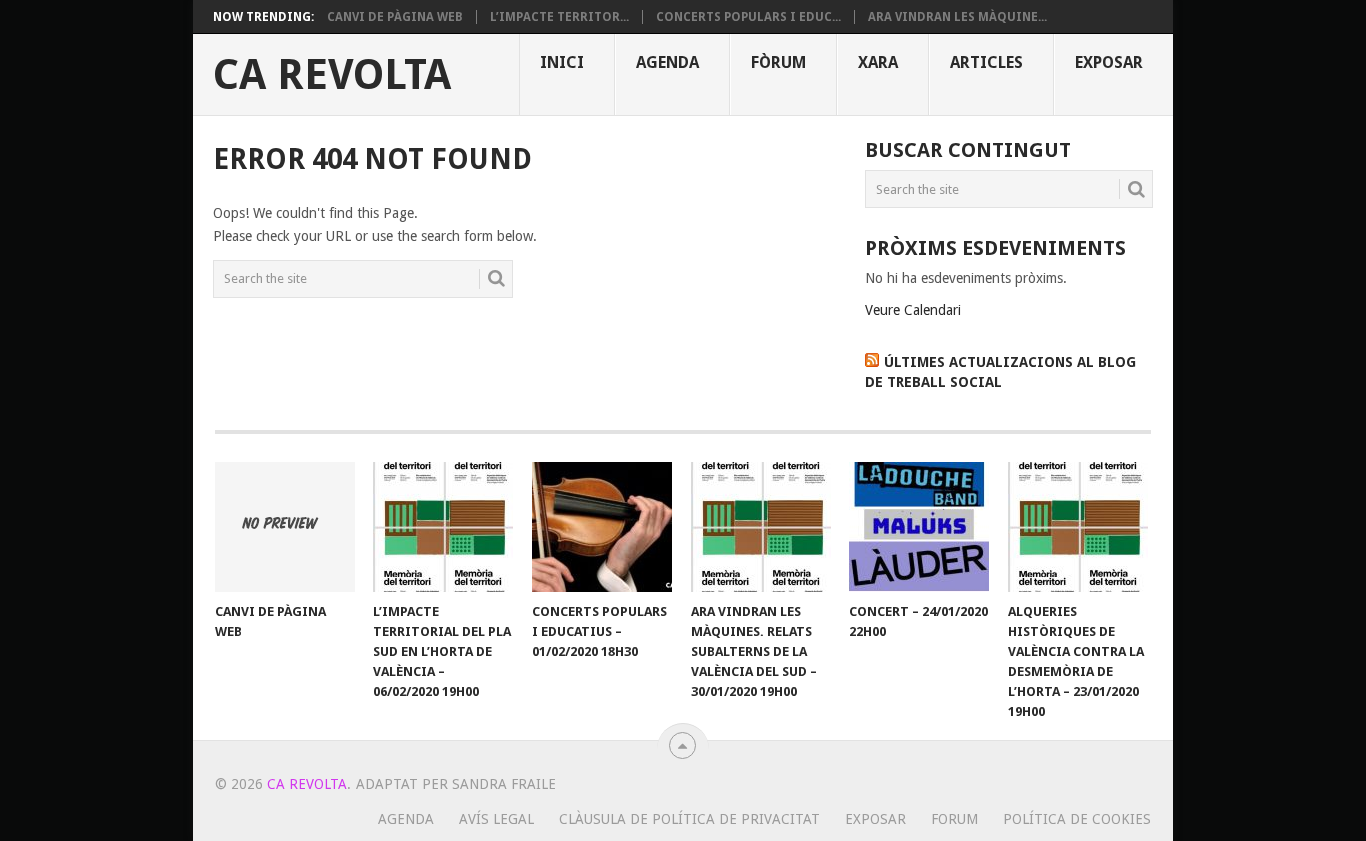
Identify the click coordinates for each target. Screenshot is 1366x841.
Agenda (667, 62)
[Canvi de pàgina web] (285, 527)
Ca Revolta (332, 75)
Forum (954, 819)
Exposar (1109, 62)
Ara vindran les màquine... (957, 17)
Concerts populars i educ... (748, 17)
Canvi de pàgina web (395, 17)
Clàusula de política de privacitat (689, 819)
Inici (562, 62)
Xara (878, 62)
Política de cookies (1077, 819)
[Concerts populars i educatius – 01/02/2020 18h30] (602, 527)
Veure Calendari (913, 310)
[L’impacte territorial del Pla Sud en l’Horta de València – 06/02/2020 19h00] (443, 527)
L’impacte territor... (559, 17)
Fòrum (778, 62)
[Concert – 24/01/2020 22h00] (919, 527)
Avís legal (496, 819)
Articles (986, 62)
